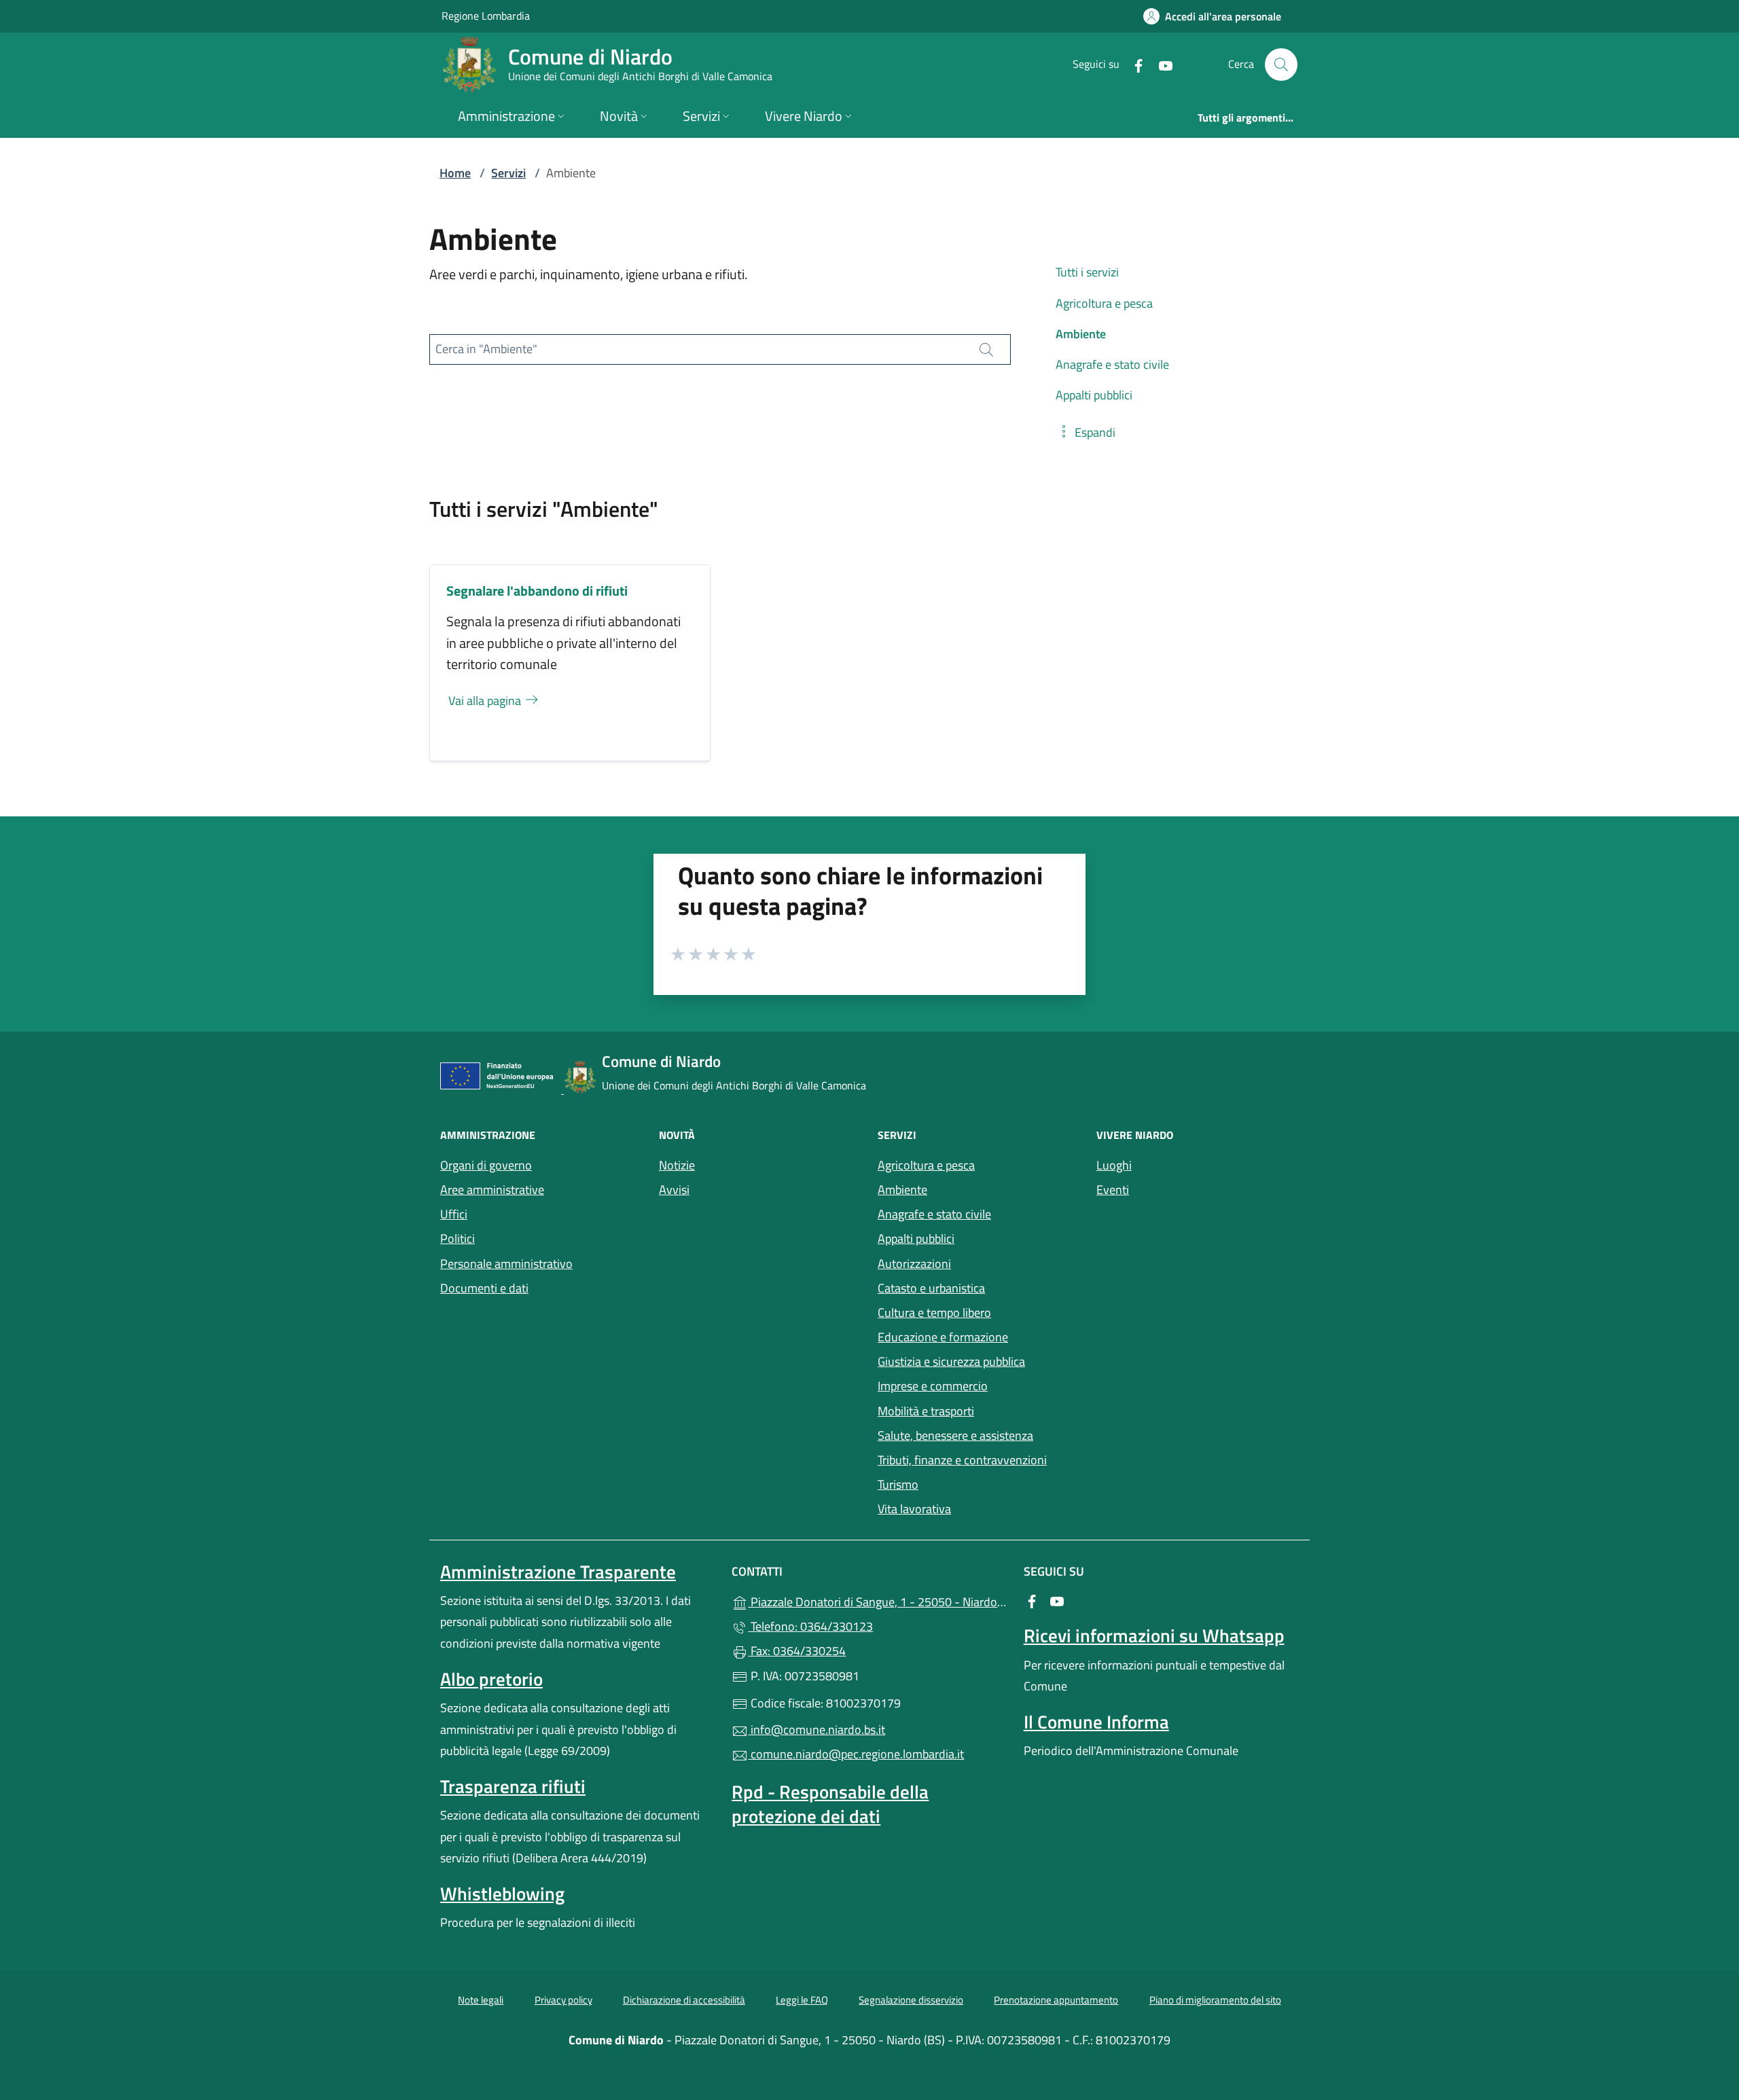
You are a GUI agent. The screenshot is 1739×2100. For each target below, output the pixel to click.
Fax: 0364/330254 (797, 1651)
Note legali (481, 2000)
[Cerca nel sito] (1281, 65)
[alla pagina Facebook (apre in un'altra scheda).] (1133, 64)
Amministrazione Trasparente (558, 1572)
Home (455, 173)
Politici (458, 1238)
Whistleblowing (502, 1894)
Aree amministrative (492, 1190)
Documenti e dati (484, 1288)
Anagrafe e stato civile (934, 1214)
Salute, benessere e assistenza (955, 1435)
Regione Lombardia (486, 15)
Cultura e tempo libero (934, 1312)
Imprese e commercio (933, 1386)
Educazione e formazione (943, 1337)
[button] (1086, 432)
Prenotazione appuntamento (1056, 2000)
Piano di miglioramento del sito (1215, 2000)
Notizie (677, 1165)
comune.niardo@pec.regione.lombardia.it (856, 1754)
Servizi (508, 173)
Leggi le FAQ (802, 2000)
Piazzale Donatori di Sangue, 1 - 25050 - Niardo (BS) (877, 1600)
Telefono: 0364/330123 (810, 1626)
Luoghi (1114, 1165)
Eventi (1113, 1190)
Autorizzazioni (914, 1264)
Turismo (898, 1484)
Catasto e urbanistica (931, 1288)
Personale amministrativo (506, 1264)
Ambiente (902, 1190)
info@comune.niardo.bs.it (817, 1730)
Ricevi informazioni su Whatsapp (1154, 1635)
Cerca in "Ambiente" (486, 349)
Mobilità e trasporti (926, 1411)
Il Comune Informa (1096, 1722)
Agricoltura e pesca (926, 1165)
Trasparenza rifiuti (513, 1786)
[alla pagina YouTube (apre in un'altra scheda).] (1160, 64)
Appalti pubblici (916, 1238)
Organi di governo (486, 1165)
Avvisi (674, 1190)
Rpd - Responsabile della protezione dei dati (830, 1804)
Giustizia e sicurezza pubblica (951, 1361)
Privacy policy (563, 2000)
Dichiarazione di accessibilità (684, 2000)
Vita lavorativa (914, 1509)
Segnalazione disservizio (911, 2000)
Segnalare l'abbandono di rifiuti (537, 591)
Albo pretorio (491, 1679)
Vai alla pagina (486, 701)
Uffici (454, 1214)
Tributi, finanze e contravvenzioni (962, 1460)
